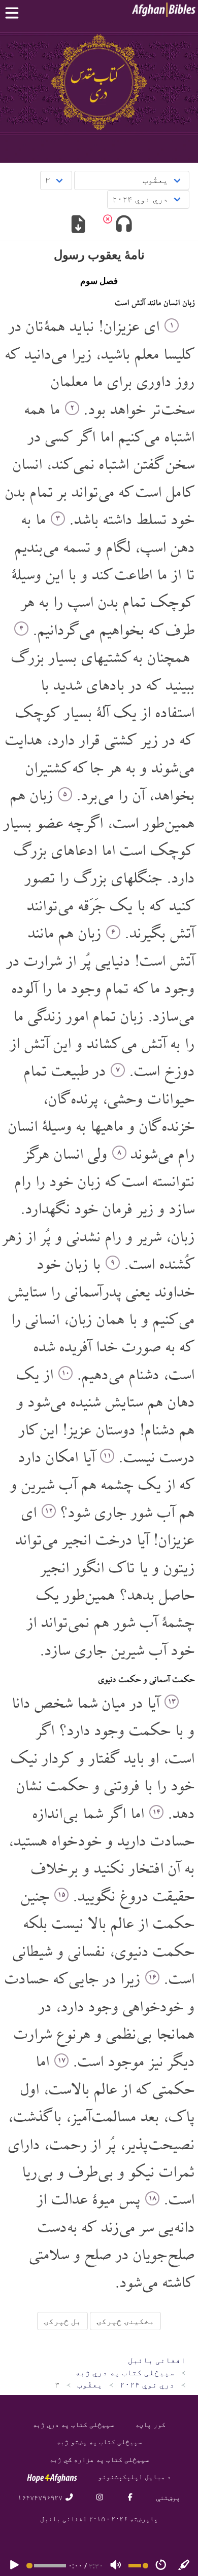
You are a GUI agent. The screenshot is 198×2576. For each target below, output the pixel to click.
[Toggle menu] (14, 13)
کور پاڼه (150, 2424)
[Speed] (161, 2566)
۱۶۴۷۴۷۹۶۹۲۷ (41, 2497)
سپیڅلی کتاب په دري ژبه (73, 2424)
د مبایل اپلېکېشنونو (135, 2476)
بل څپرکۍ (62, 2321)
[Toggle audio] (124, 225)
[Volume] (116, 2566)
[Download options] (78, 225)
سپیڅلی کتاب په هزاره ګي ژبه (99, 2459)
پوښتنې (168, 2497)
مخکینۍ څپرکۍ (125, 2321)
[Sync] (184, 2566)
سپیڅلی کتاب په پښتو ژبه (99, 2441)
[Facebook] (130, 2497)
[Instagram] (100, 2497)
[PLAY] (14, 2566)
